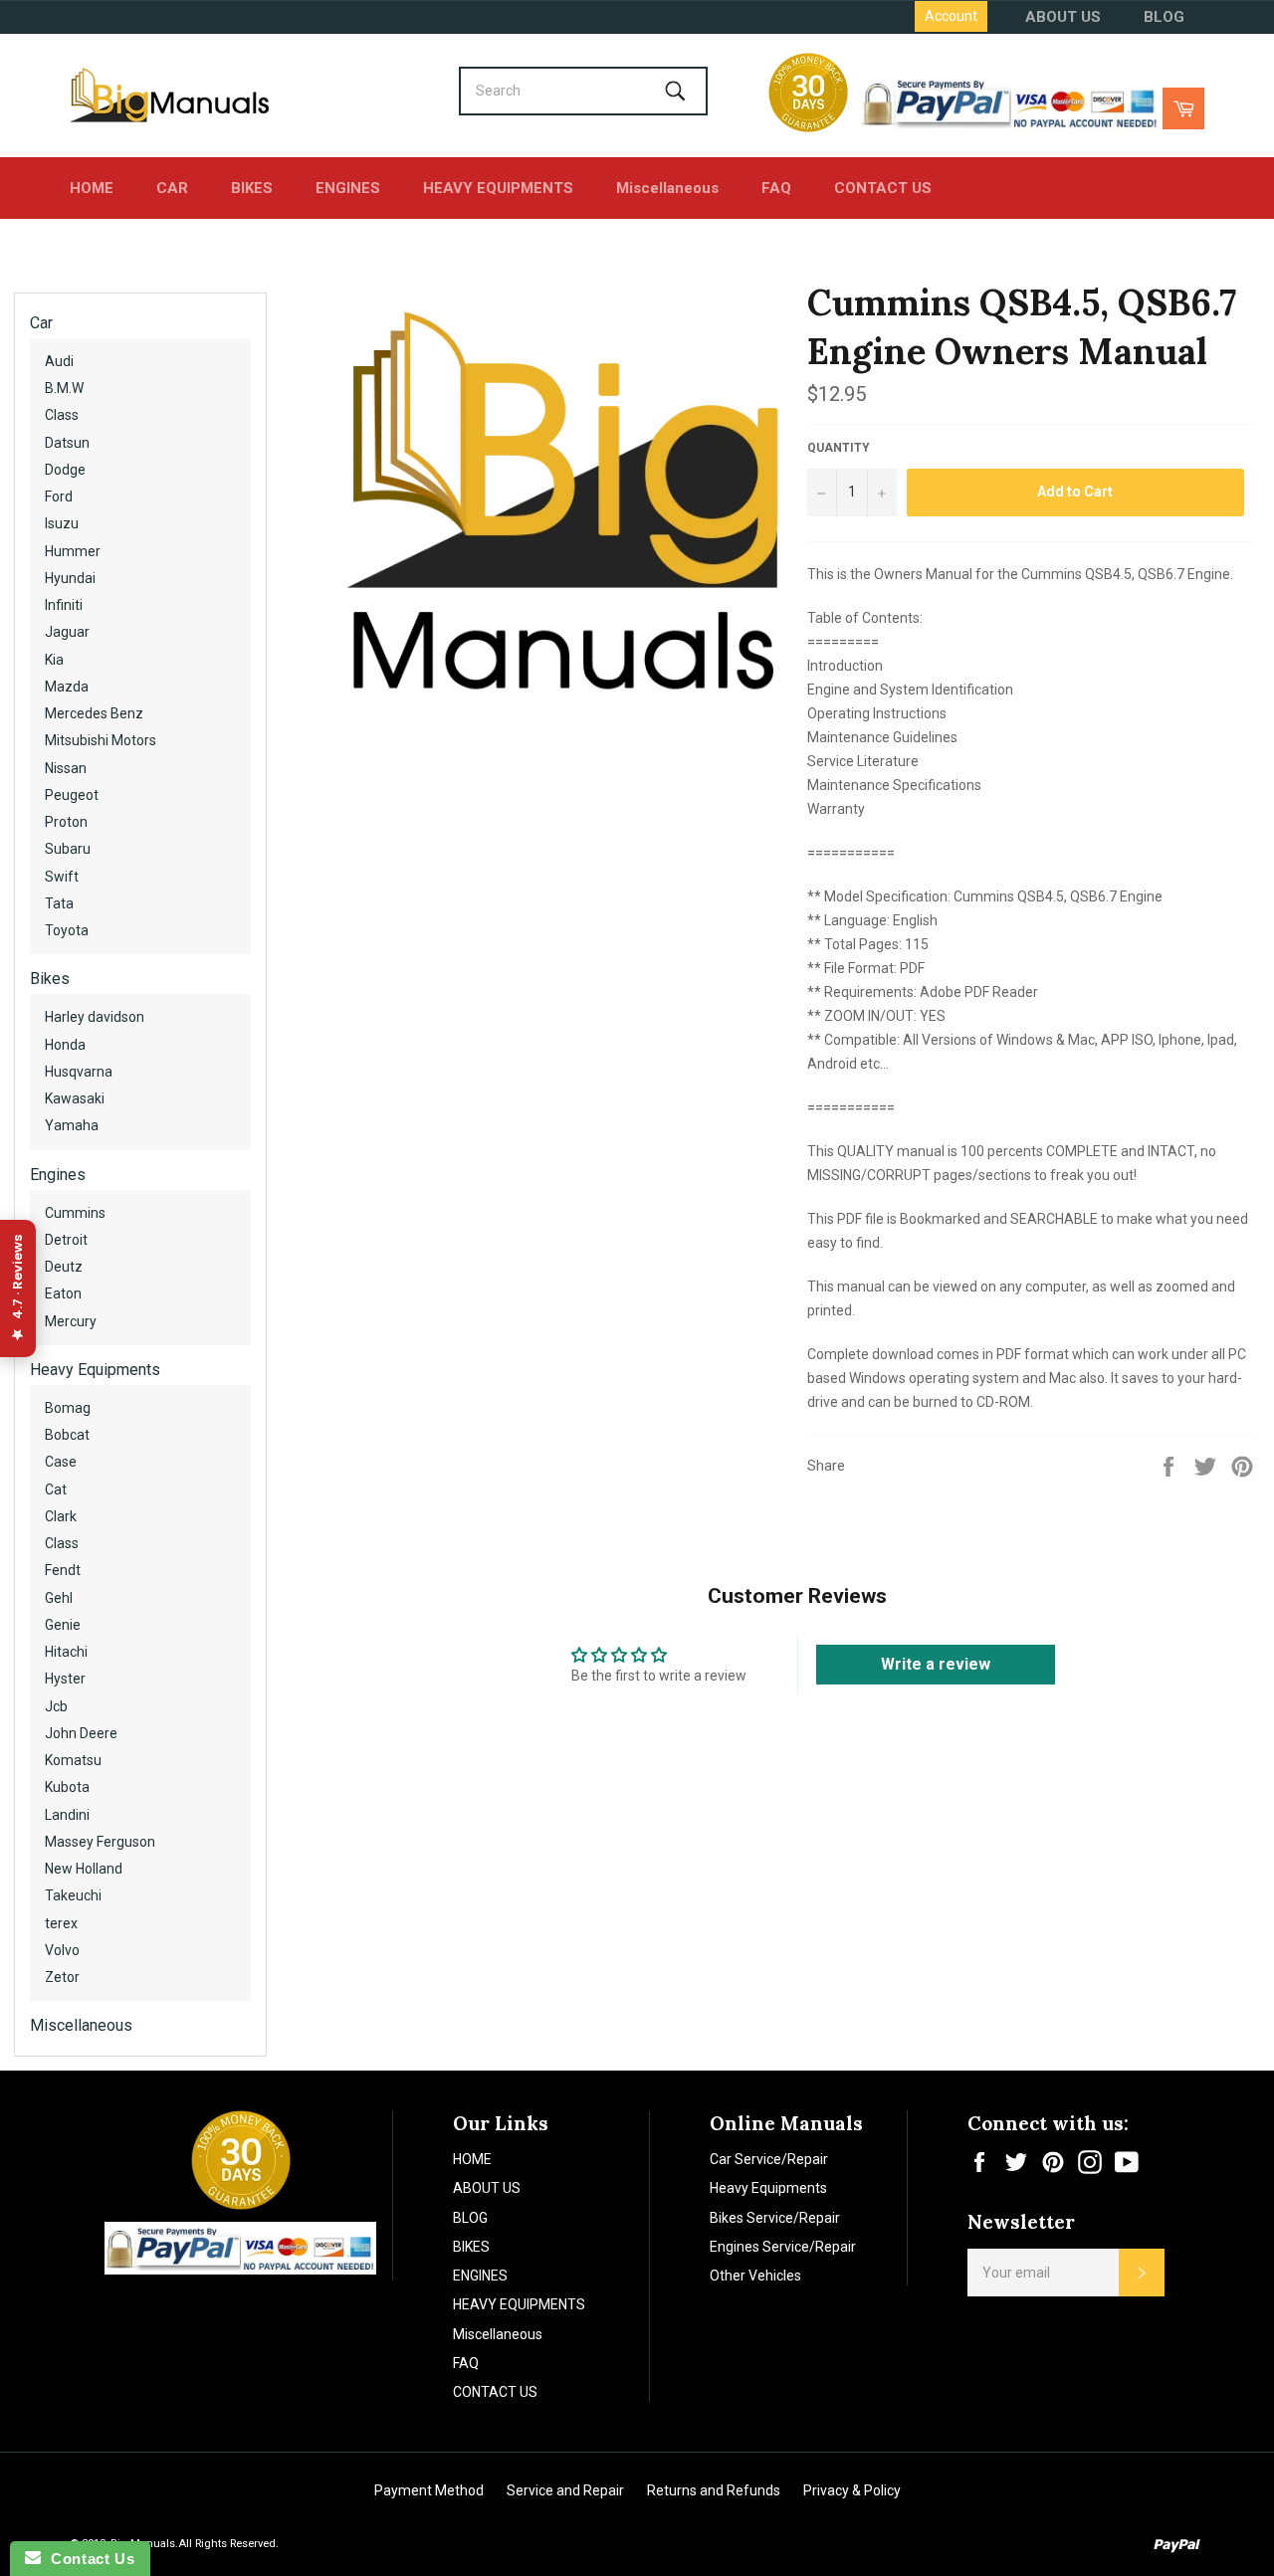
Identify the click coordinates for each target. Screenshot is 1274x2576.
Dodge (65, 470)
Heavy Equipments (95, 1370)
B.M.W (64, 388)
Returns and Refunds (714, 2490)
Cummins (75, 1213)
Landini (67, 1815)
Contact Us (88, 2559)
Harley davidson (95, 1017)
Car (41, 323)
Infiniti (64, 605)
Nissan (66, 768)
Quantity (839, 448)
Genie (63, 1625)
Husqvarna (79, 1072)
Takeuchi (73, 1895)
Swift (62, 877)
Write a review (936, 1664)
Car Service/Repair (769, 2159)
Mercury (71, 1321)
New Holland (84, 1869)
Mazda (67, 687)
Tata (59, 903)
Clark (61, 1516)
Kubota (67, 1787)
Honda (65, 1045)
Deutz (64, 1267)
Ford (59, 496)
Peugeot (72, 795)
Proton (66, 822)
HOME (92, 188)
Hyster (65, 1679)
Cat (56, 1489)
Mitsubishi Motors (101, 740)
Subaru (68, 849)
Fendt (63, 1570)
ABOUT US (1063, 17)
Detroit (66, 1240)
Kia (54, 660)
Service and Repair (565, 2490)
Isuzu (62, 523)
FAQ (776, 188)
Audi (59, 361)
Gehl (59, 1598)
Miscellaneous (667, 188)
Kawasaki (75, 1098)
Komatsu (73, 1760)
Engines (58, 1175)
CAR (172, 188)
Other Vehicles (755, 2276)
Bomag (68, 1408)
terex (61, 1923)
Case (61, 1462)
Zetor (62, 1977)
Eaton (63, 1293)
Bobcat (67, 1435)
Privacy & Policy (852, 2490)
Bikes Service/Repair (775, 2218)
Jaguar (67, 632)
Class (62, 415)
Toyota (67, 930)
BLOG (1164, 17)
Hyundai (70, 578)
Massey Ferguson (100, 1842)
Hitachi (66, 1652)
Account (951, 16)
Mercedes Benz (94, 713)
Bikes (50, 979)
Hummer (73, 551)
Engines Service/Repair (783, 2247)
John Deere (81, 1733)
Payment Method (429, 2490)
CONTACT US (883, 188)
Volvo (62, 1950)
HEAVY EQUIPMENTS (498, 188)
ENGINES (348, 188)
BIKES (252, 188)
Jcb (56, 1706)
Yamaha (72, 1125)
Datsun (67, 443)
